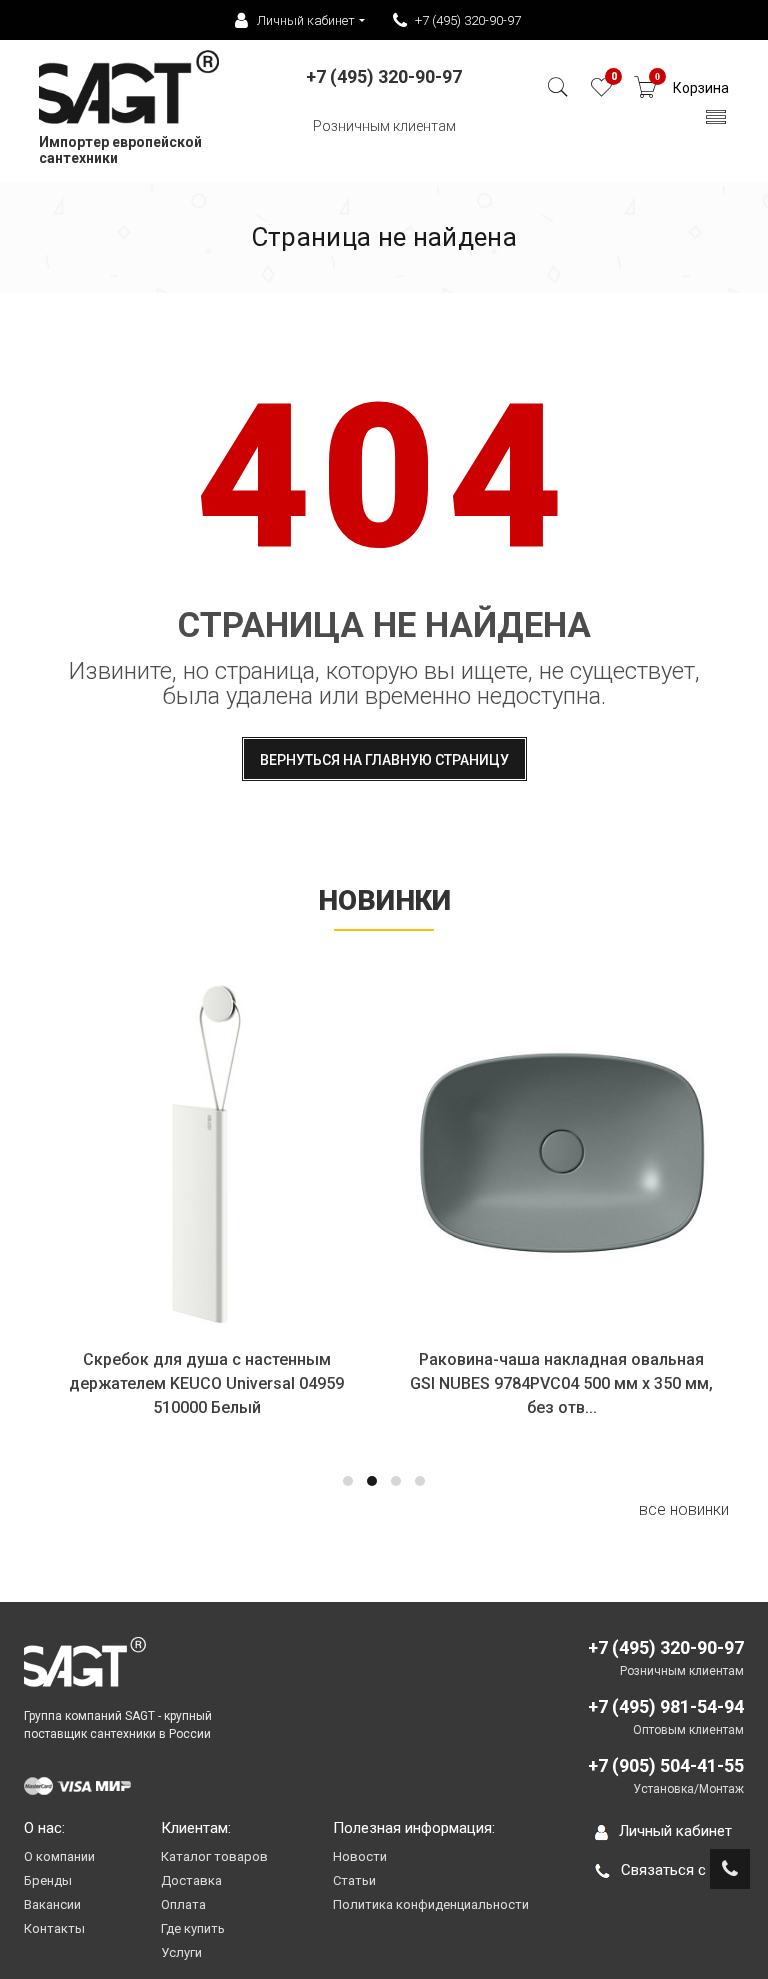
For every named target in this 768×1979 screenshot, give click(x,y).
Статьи (354, 1880)
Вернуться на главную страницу (384, 760)
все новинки (684, 1509)
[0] (601, 92)
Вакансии (52, 1904)
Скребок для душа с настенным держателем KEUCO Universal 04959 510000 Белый (206, 1383)
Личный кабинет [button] (306, 20)
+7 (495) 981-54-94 (666, 1706)
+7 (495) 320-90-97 (468, 20)
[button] (348, 1481)
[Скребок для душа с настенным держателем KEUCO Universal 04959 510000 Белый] (206, 1154)
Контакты (54, 1928)
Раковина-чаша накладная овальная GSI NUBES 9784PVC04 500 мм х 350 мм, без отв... (561, 1383)
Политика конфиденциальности (431, 1904)
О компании (59, 1856)
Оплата (183, 1904)
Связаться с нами (682, 1870)
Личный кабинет (675, 1831)
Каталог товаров (214, 1856)
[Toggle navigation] (716, 122)
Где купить (193, 1928)
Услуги (181, 1952)
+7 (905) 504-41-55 (666, 1765)
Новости (360, 1856)
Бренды (48, 1880)
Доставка (191, 1880)
